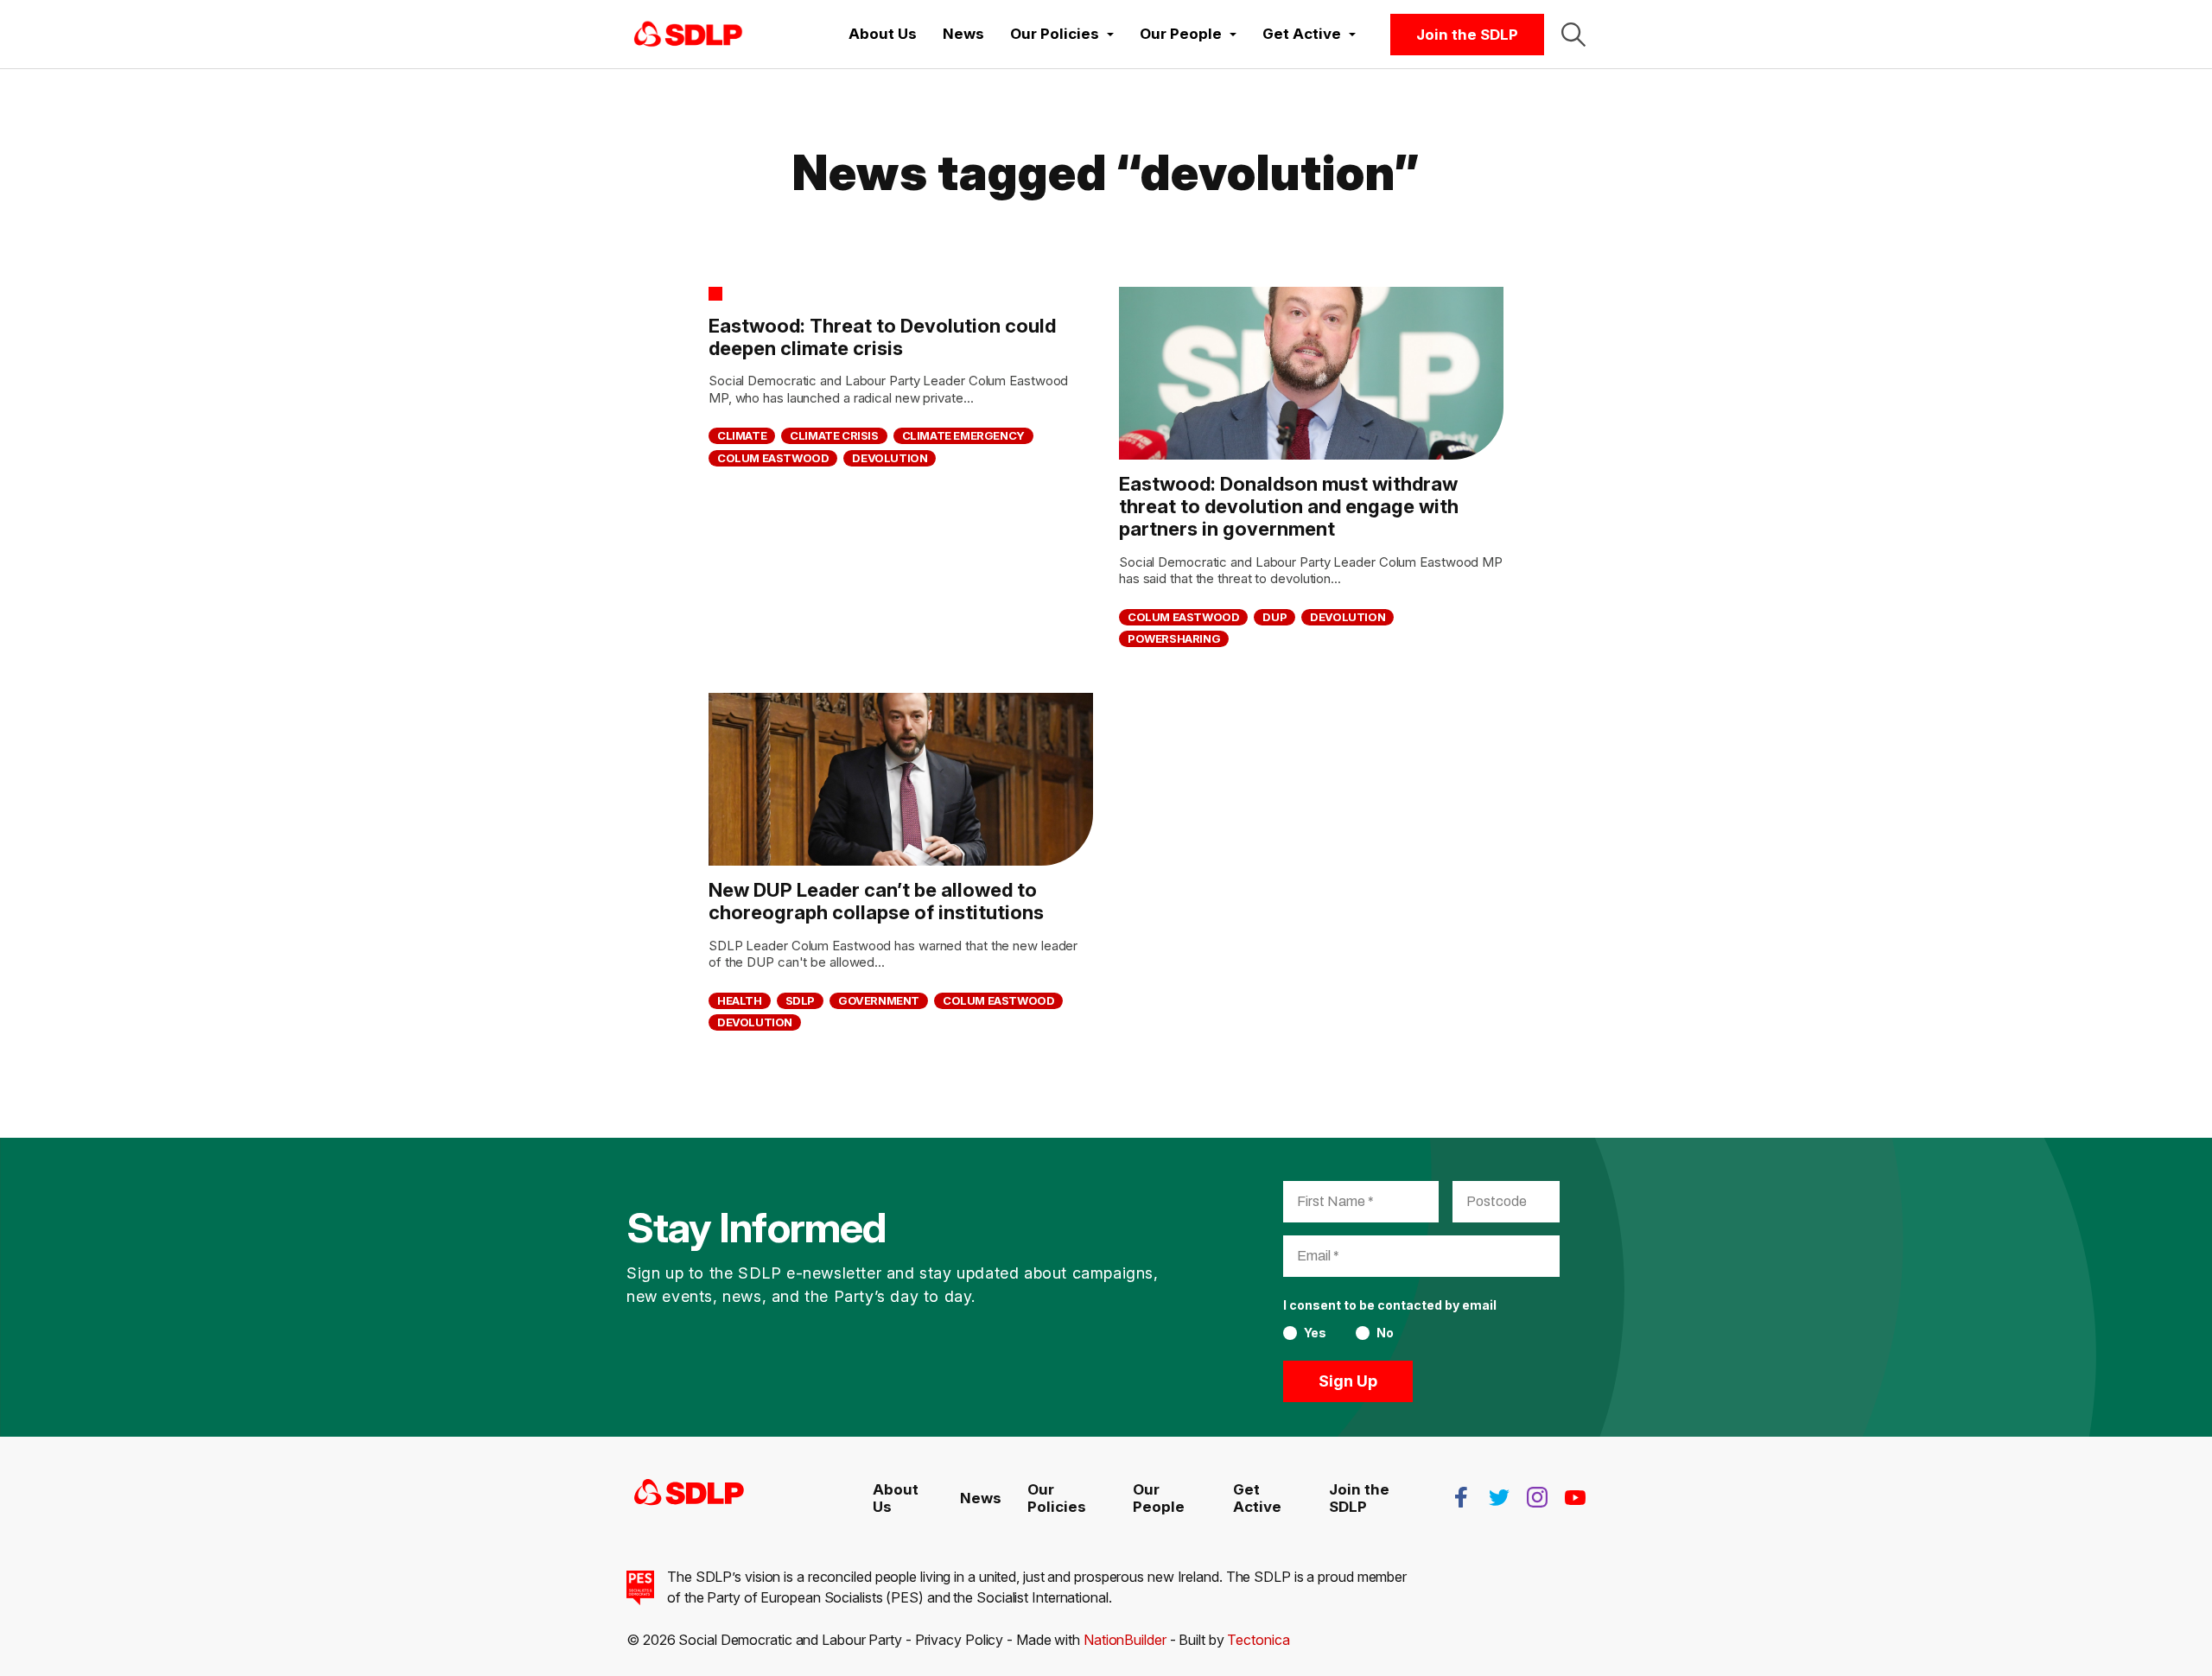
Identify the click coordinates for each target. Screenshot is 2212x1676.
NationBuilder (1125, 1640)
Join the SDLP (1467, 35)
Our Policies (1057, 1498)
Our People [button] (1182, 34)
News (963, 34)
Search (1573, 35)
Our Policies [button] (1056, 34)
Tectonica (1258, 1640)
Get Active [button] (1303, 34)
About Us (883, 34)
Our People (1159, 1498)
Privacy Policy (960, 1640)
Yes (1315, 1333)
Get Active (1257, 1498)
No (1385, 1333)
